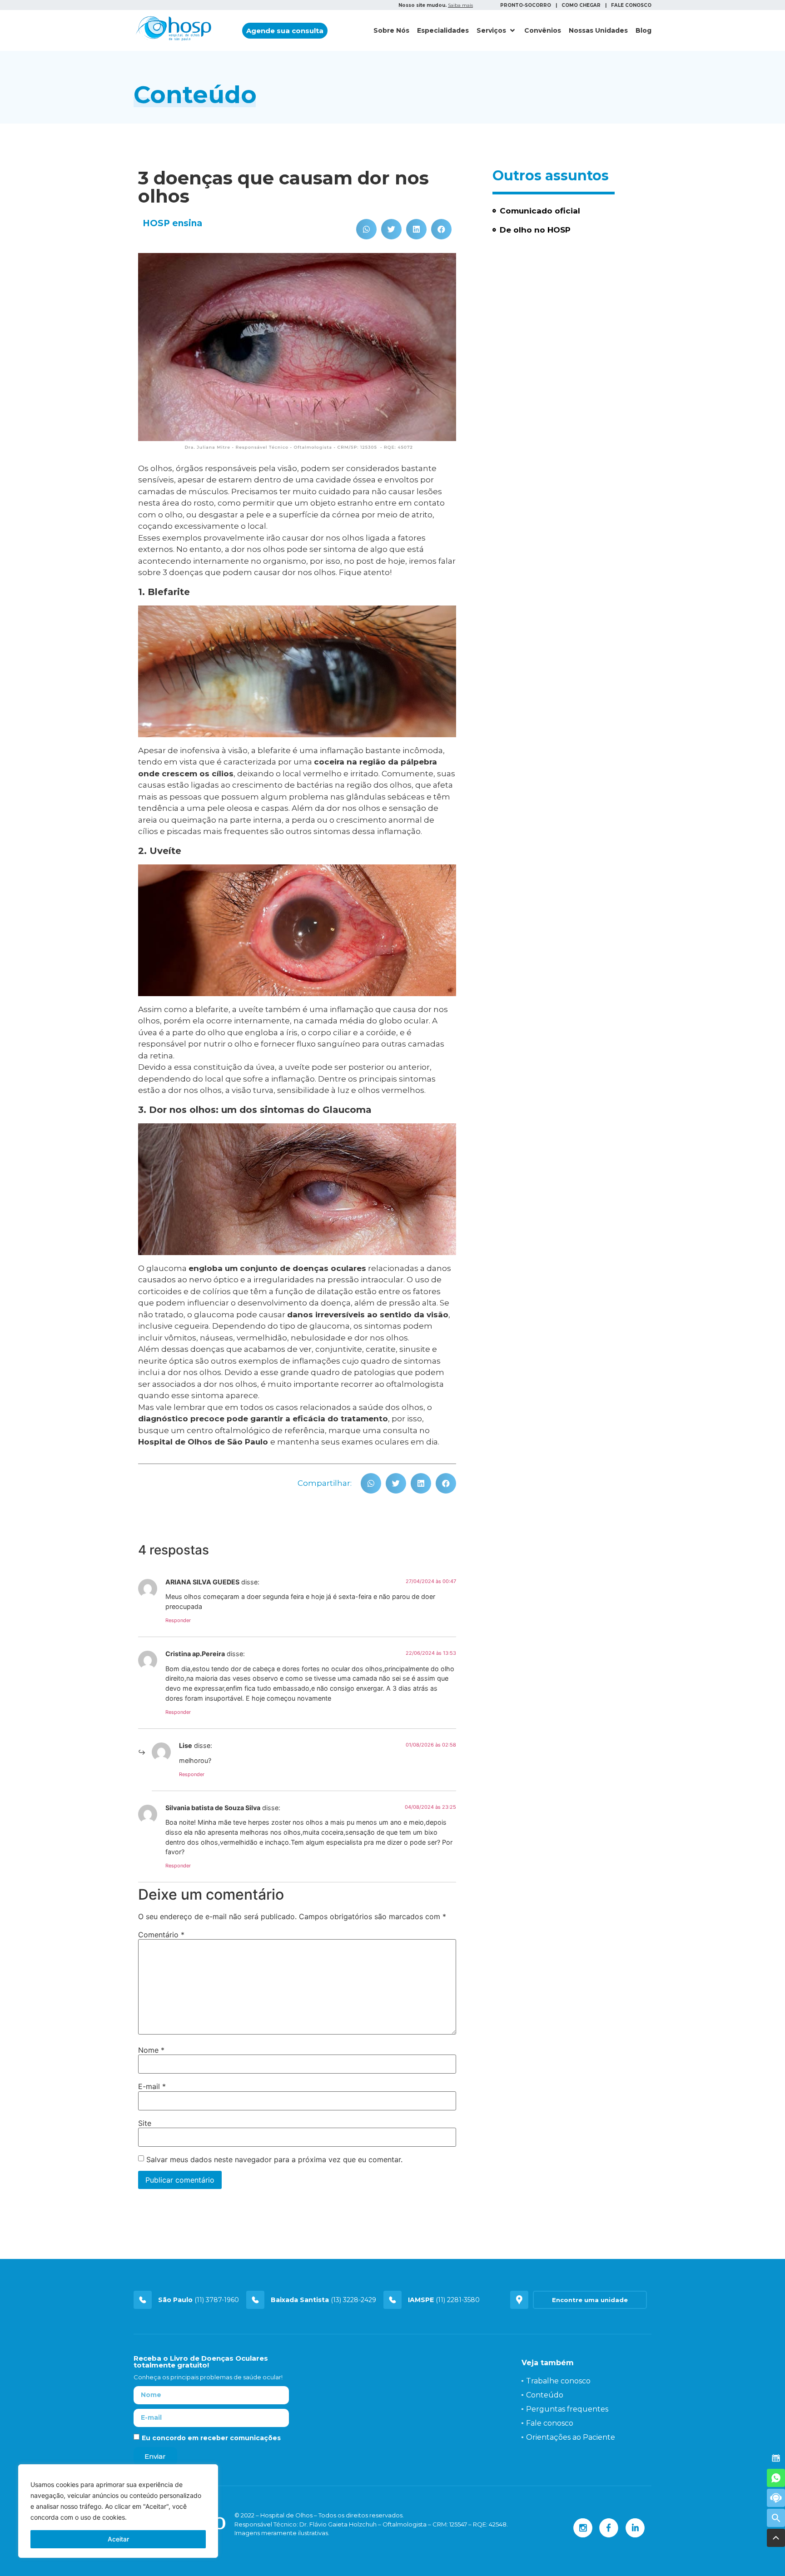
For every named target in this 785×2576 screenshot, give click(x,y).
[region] (118, 2511)
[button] (285, 31)
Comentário (161, 1935)
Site (145, 2123)
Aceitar (118, 2539)
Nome (151, 2050)
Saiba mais (460, 5)
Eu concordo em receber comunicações (211, 2438)
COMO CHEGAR (581, 5)
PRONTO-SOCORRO (526, 5)
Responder (178, 1620)
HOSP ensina (172, 223)
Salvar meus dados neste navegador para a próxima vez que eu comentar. (274, 2159)
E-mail (152, 2086)
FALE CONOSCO (631, 5)
